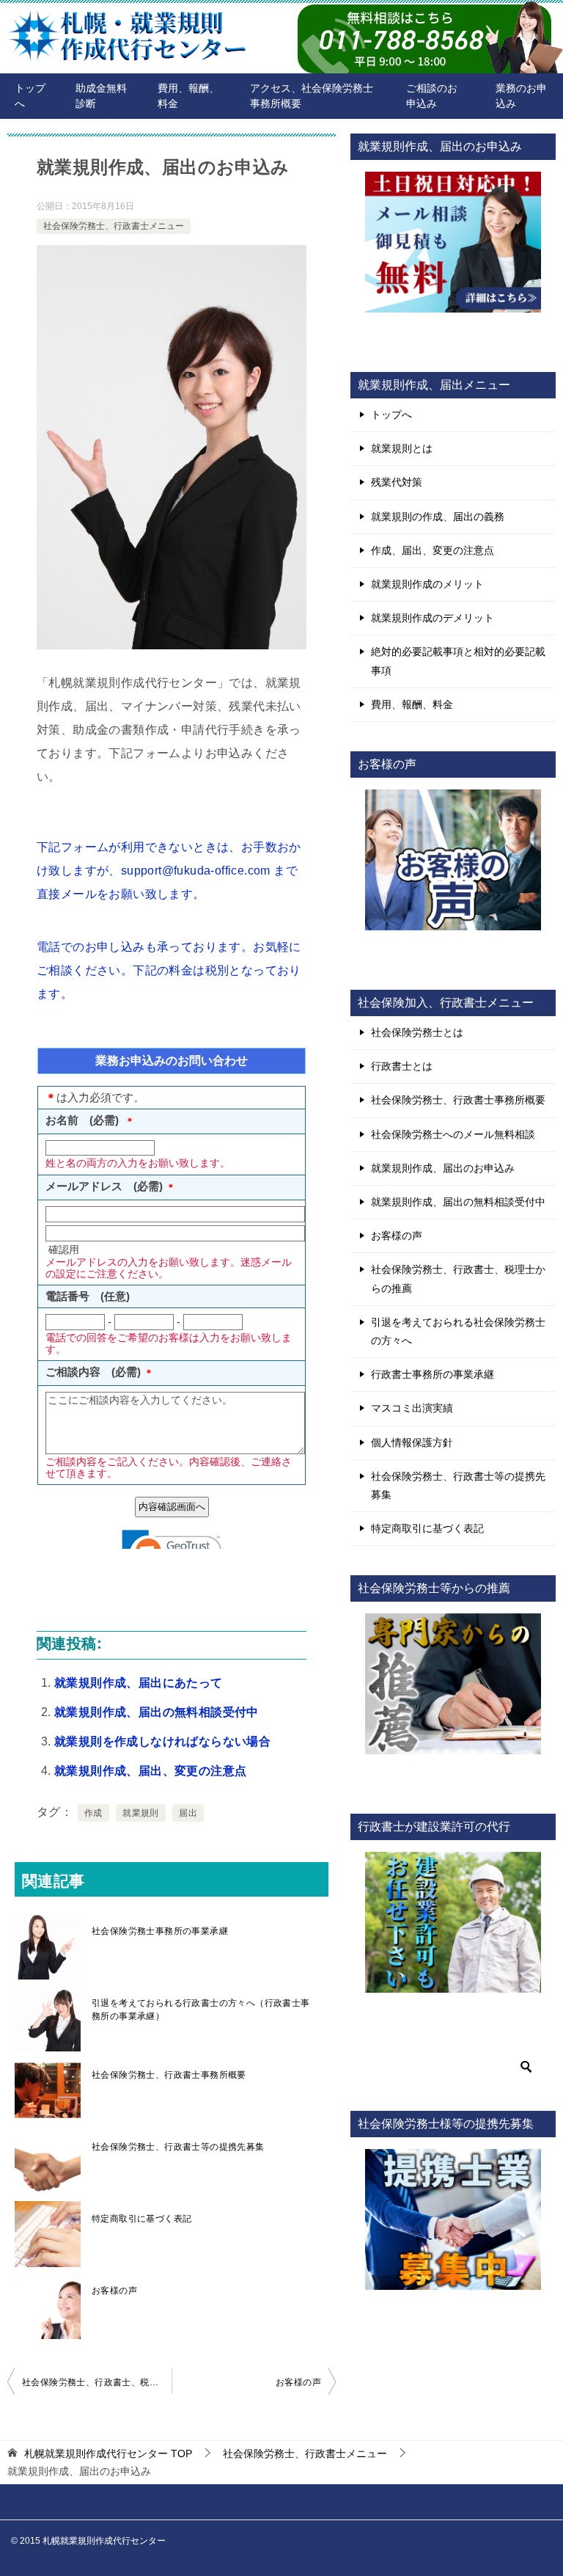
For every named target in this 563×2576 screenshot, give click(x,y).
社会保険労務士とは (417, 1032)
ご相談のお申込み (432, 96)
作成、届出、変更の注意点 (433, 550)
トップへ (30, 96)
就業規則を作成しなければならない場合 (162, 1741)
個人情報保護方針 (412, 1442)
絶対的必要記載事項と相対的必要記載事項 (458, 661)
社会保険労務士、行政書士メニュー (114, 226)
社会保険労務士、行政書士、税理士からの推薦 (97, 2382)
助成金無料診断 (101, 96)
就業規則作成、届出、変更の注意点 (150, 1771)
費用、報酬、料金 (188, 96)
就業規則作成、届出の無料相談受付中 (157, 1712)
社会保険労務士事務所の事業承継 (160, 1931)
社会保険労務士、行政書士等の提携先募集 (178, 2147)
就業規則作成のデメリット (433, 618)
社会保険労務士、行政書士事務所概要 (169, 2075)
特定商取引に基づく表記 (141, 2219)
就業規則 (141, 1813)
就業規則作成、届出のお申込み (443, 1168)
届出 (188, 1813)
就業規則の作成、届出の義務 (438, 517)
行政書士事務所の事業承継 (433, 1374)
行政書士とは (402, 1066)
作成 (93, 1813)
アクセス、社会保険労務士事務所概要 (312, 96)
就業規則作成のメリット (427, 584)
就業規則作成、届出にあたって (139, 1683)
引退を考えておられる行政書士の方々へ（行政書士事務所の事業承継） (201, 2010)
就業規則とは (402, 448)
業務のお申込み (521, 96)
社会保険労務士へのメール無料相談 (453, 1134)
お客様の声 (114, 2291)
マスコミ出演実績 (412, 1408)
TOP (108, 2453)
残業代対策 (397, 482)
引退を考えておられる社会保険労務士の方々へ (458, 1331)
